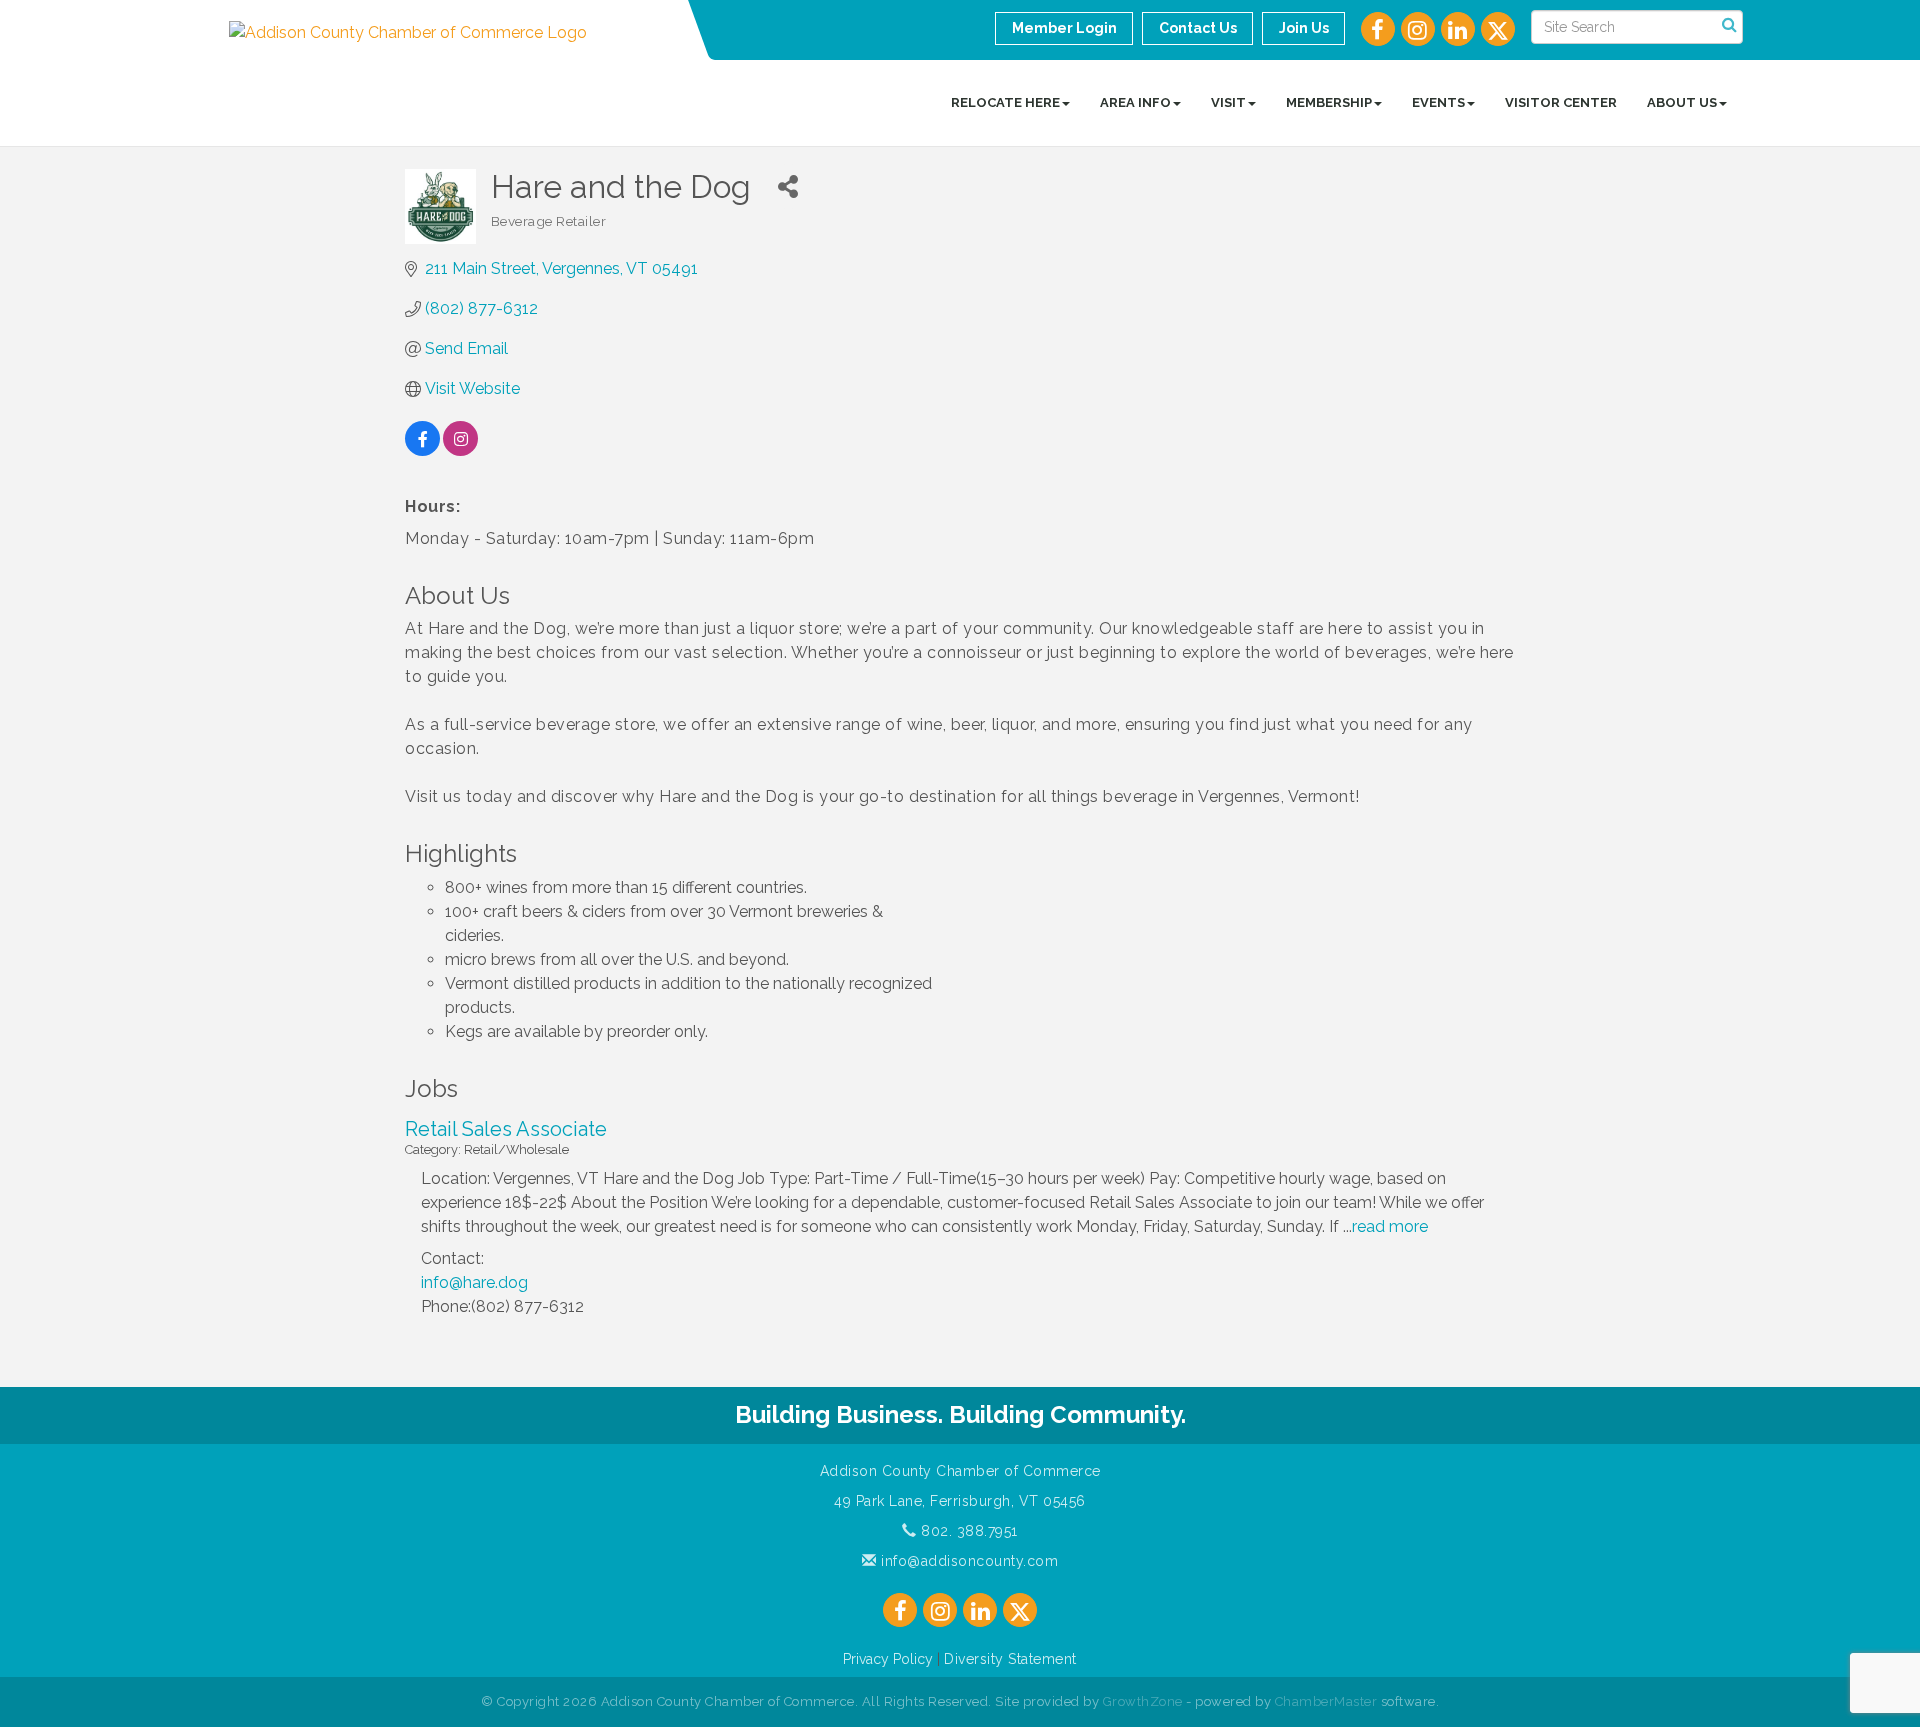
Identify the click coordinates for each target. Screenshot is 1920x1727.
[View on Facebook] (422, 450)
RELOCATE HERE (1005, 102)
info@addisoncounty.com (967, 1561)
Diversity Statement (1010, 1659)
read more (1390, 1226)
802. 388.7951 (967, 1531)
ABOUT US (1682, 102)
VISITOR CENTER (1561, 102)
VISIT (1228, 102)
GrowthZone (1143, 1701)
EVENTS (1438, 102)
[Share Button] (788, 186)
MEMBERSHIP (1329, 102)
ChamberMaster (1326, 1701)
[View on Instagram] (460, 450)
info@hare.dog (474, 1282)
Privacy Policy (888, 1659)
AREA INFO (1135, 102)
